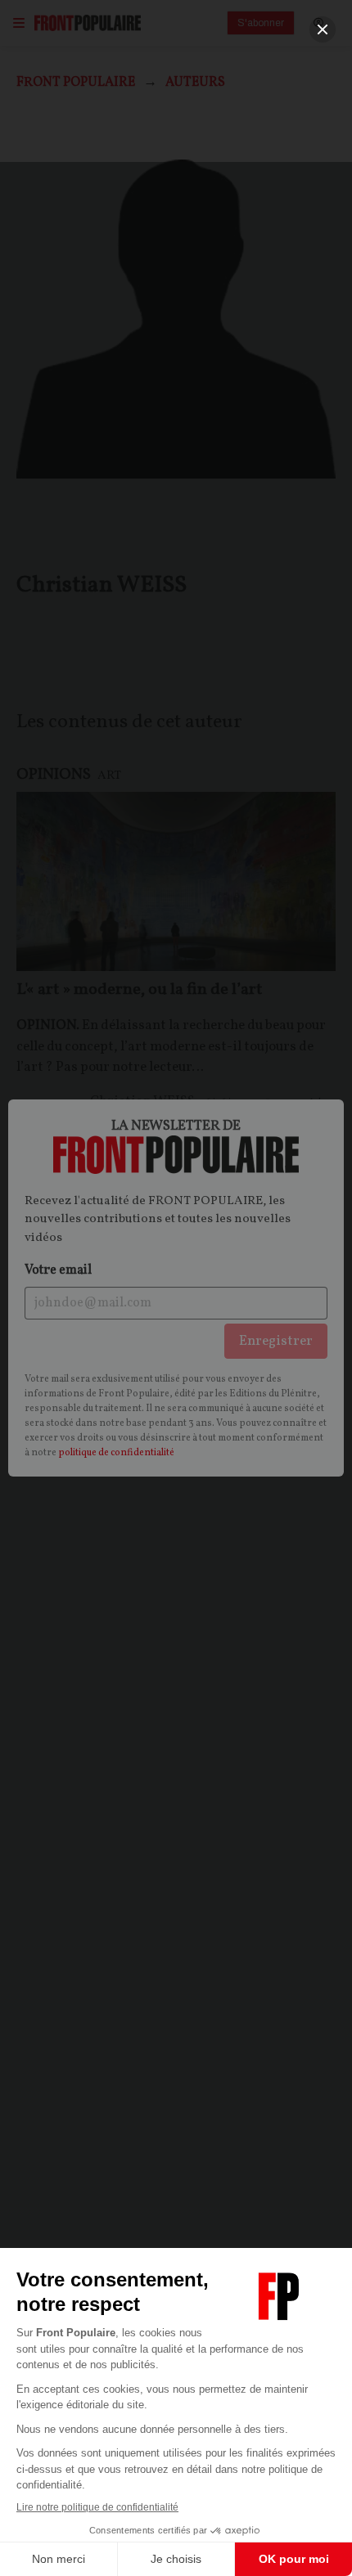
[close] (323, 29)
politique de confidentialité (116, 1453)
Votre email (58, 1270)
